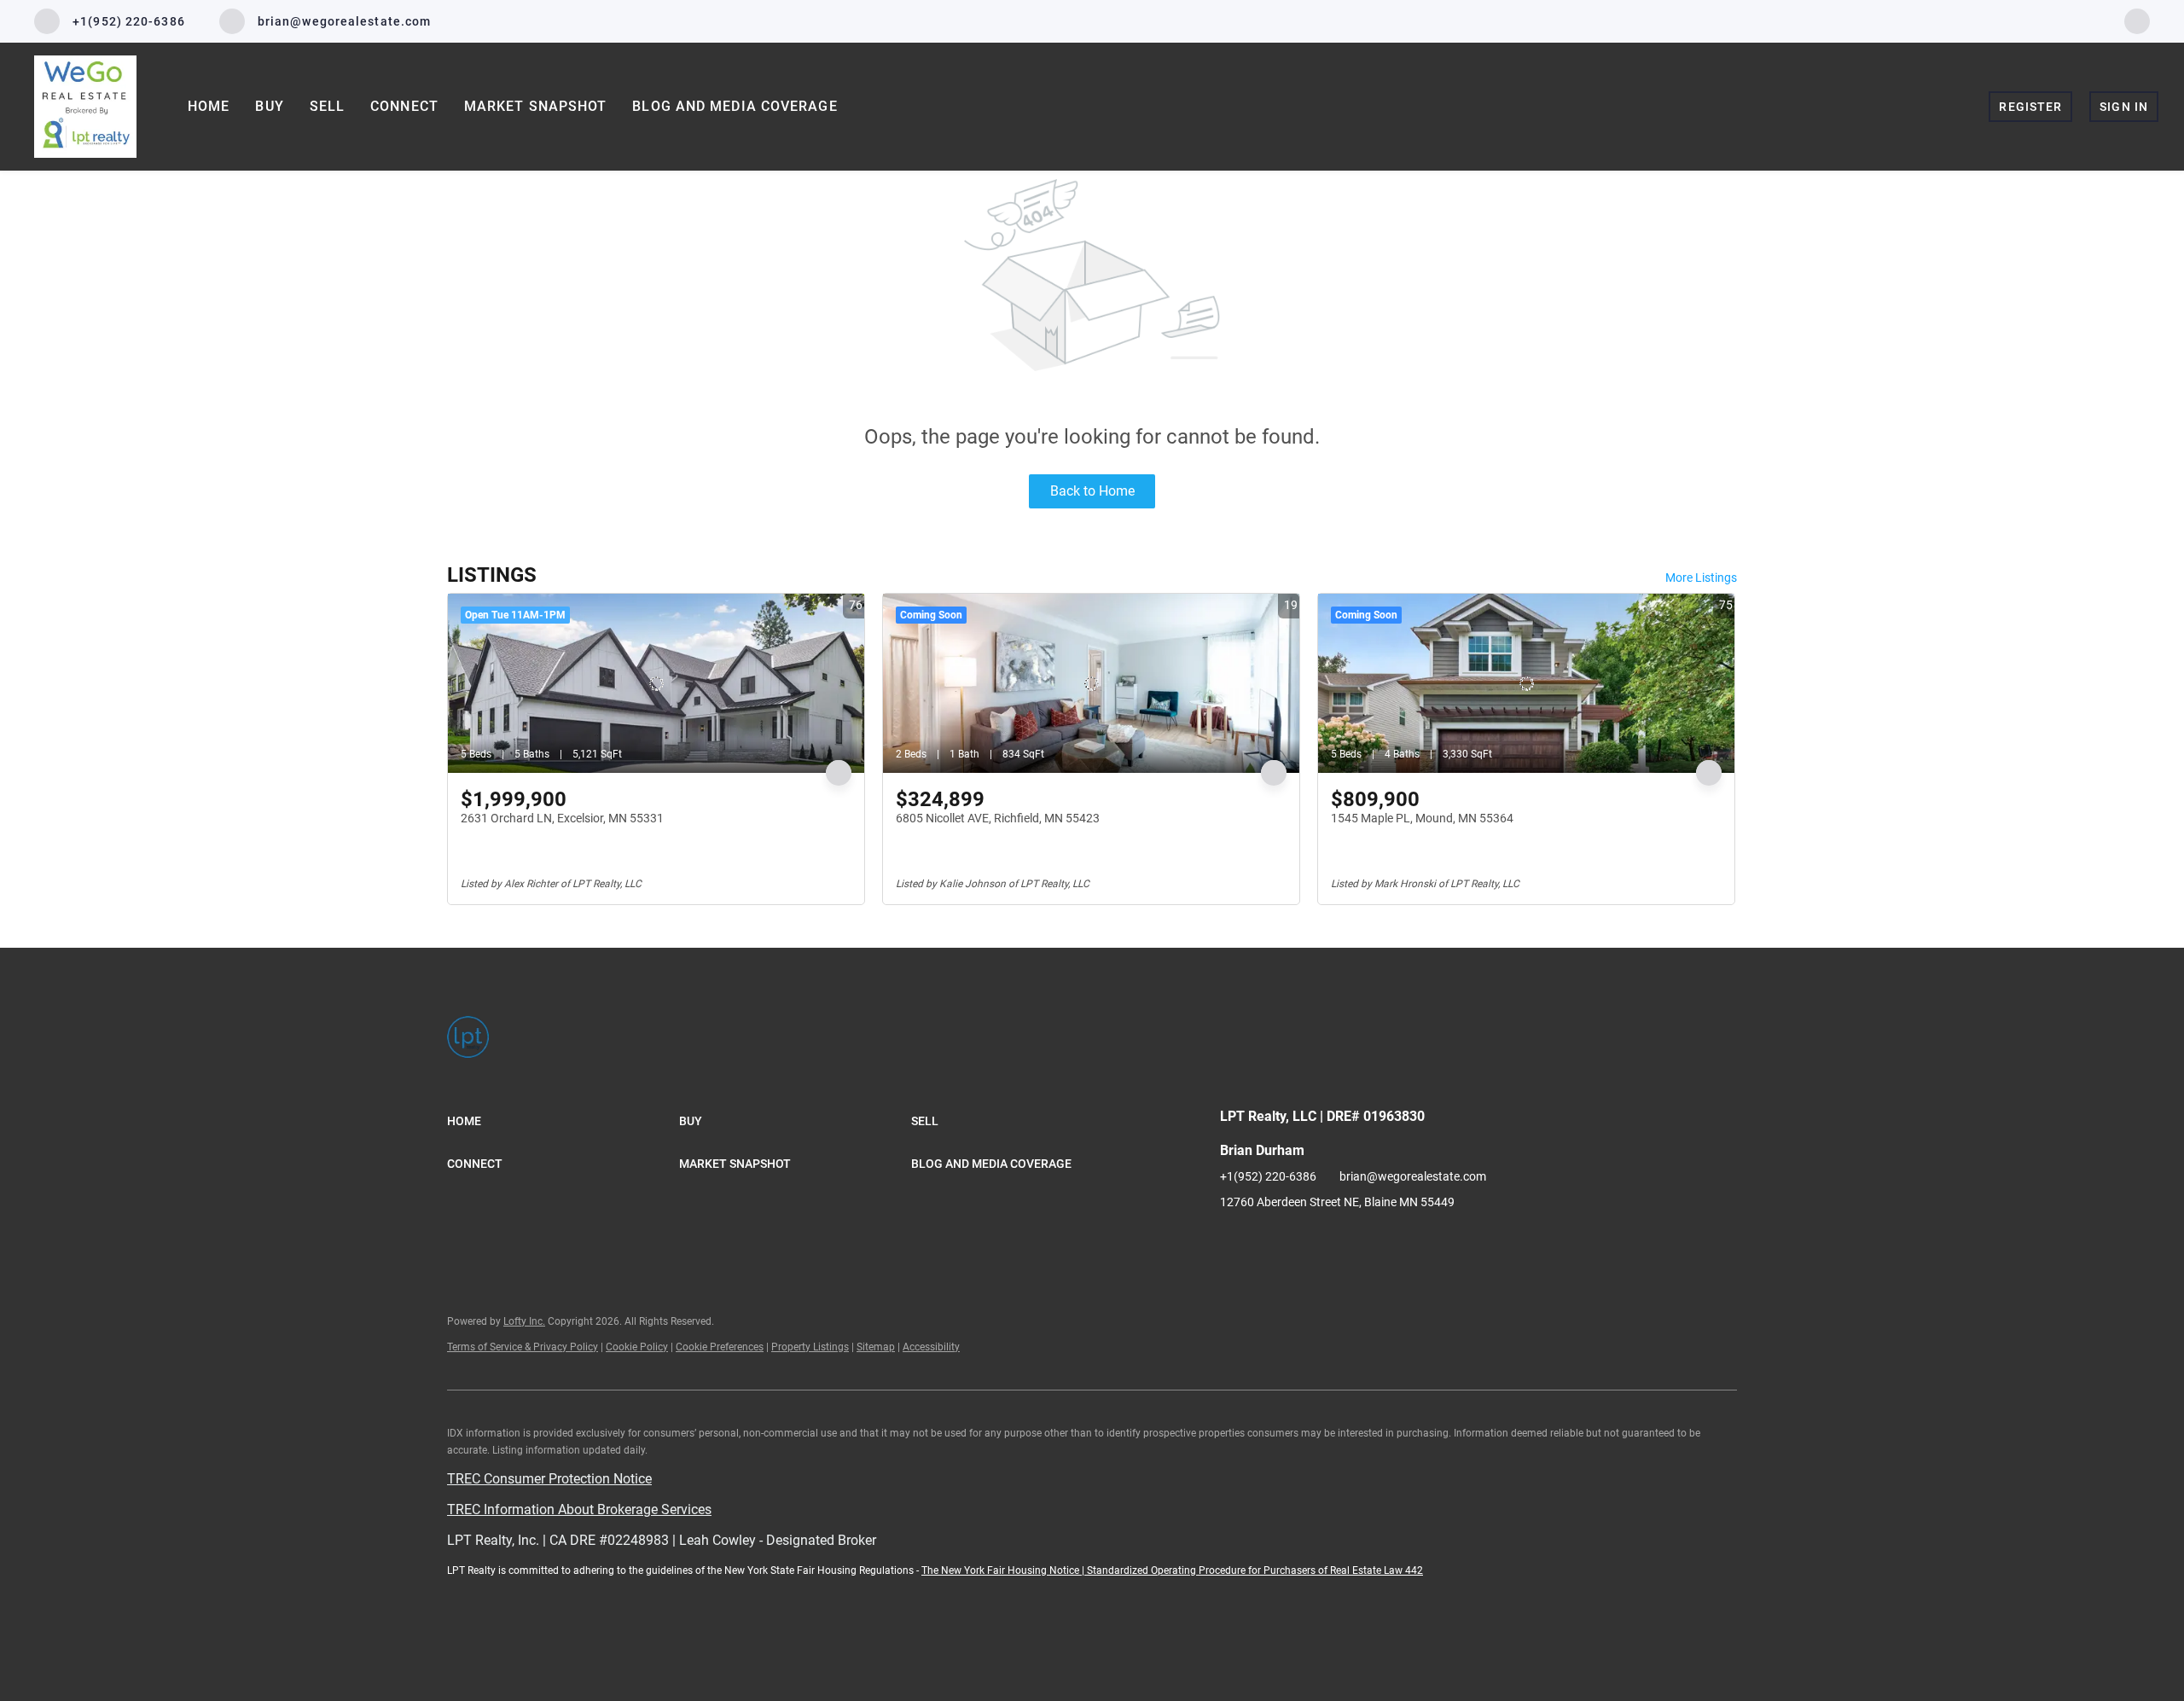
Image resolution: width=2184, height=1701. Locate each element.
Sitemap (876, 1347)
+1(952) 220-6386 (1268, 1176)
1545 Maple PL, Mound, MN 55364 (1422, 818)
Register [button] (2030, 107)
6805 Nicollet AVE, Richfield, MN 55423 (998, 818)
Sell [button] (327, 106)
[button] (563, 1121)
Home (209, 106)
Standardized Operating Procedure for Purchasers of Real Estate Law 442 (1255, 1570)
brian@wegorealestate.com (1413, 1176)
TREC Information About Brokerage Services (579, 1509)
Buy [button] (269, 106)
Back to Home (1092, 491)
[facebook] (2137, 20)
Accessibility (931, 1347)
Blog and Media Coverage (735, 106)
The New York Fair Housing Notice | (1004, 1570)
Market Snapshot (536, 106)
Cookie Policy (637, 1347)
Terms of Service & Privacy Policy (523, 1347)
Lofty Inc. (524, 1321)
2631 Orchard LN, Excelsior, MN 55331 (562, 818)
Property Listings (810, 1347)
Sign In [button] (2124, 107)
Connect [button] (404, 106)
